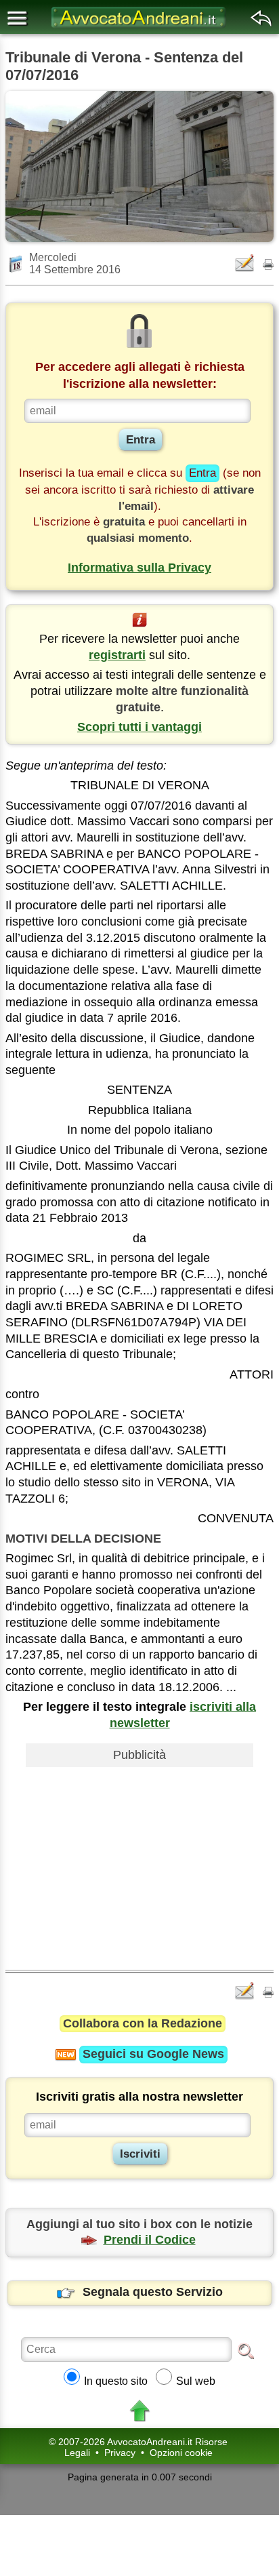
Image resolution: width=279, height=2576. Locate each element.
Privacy (120, 2453)
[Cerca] (246, 2350)
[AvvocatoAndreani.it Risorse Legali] (139, 27)
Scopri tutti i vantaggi (139, 727)
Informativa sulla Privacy (139, 568)
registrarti (117, 655)
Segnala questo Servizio (153, 2292)
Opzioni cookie (181, 2453)
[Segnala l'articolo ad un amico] (246, 263)
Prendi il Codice (150, 2240)
